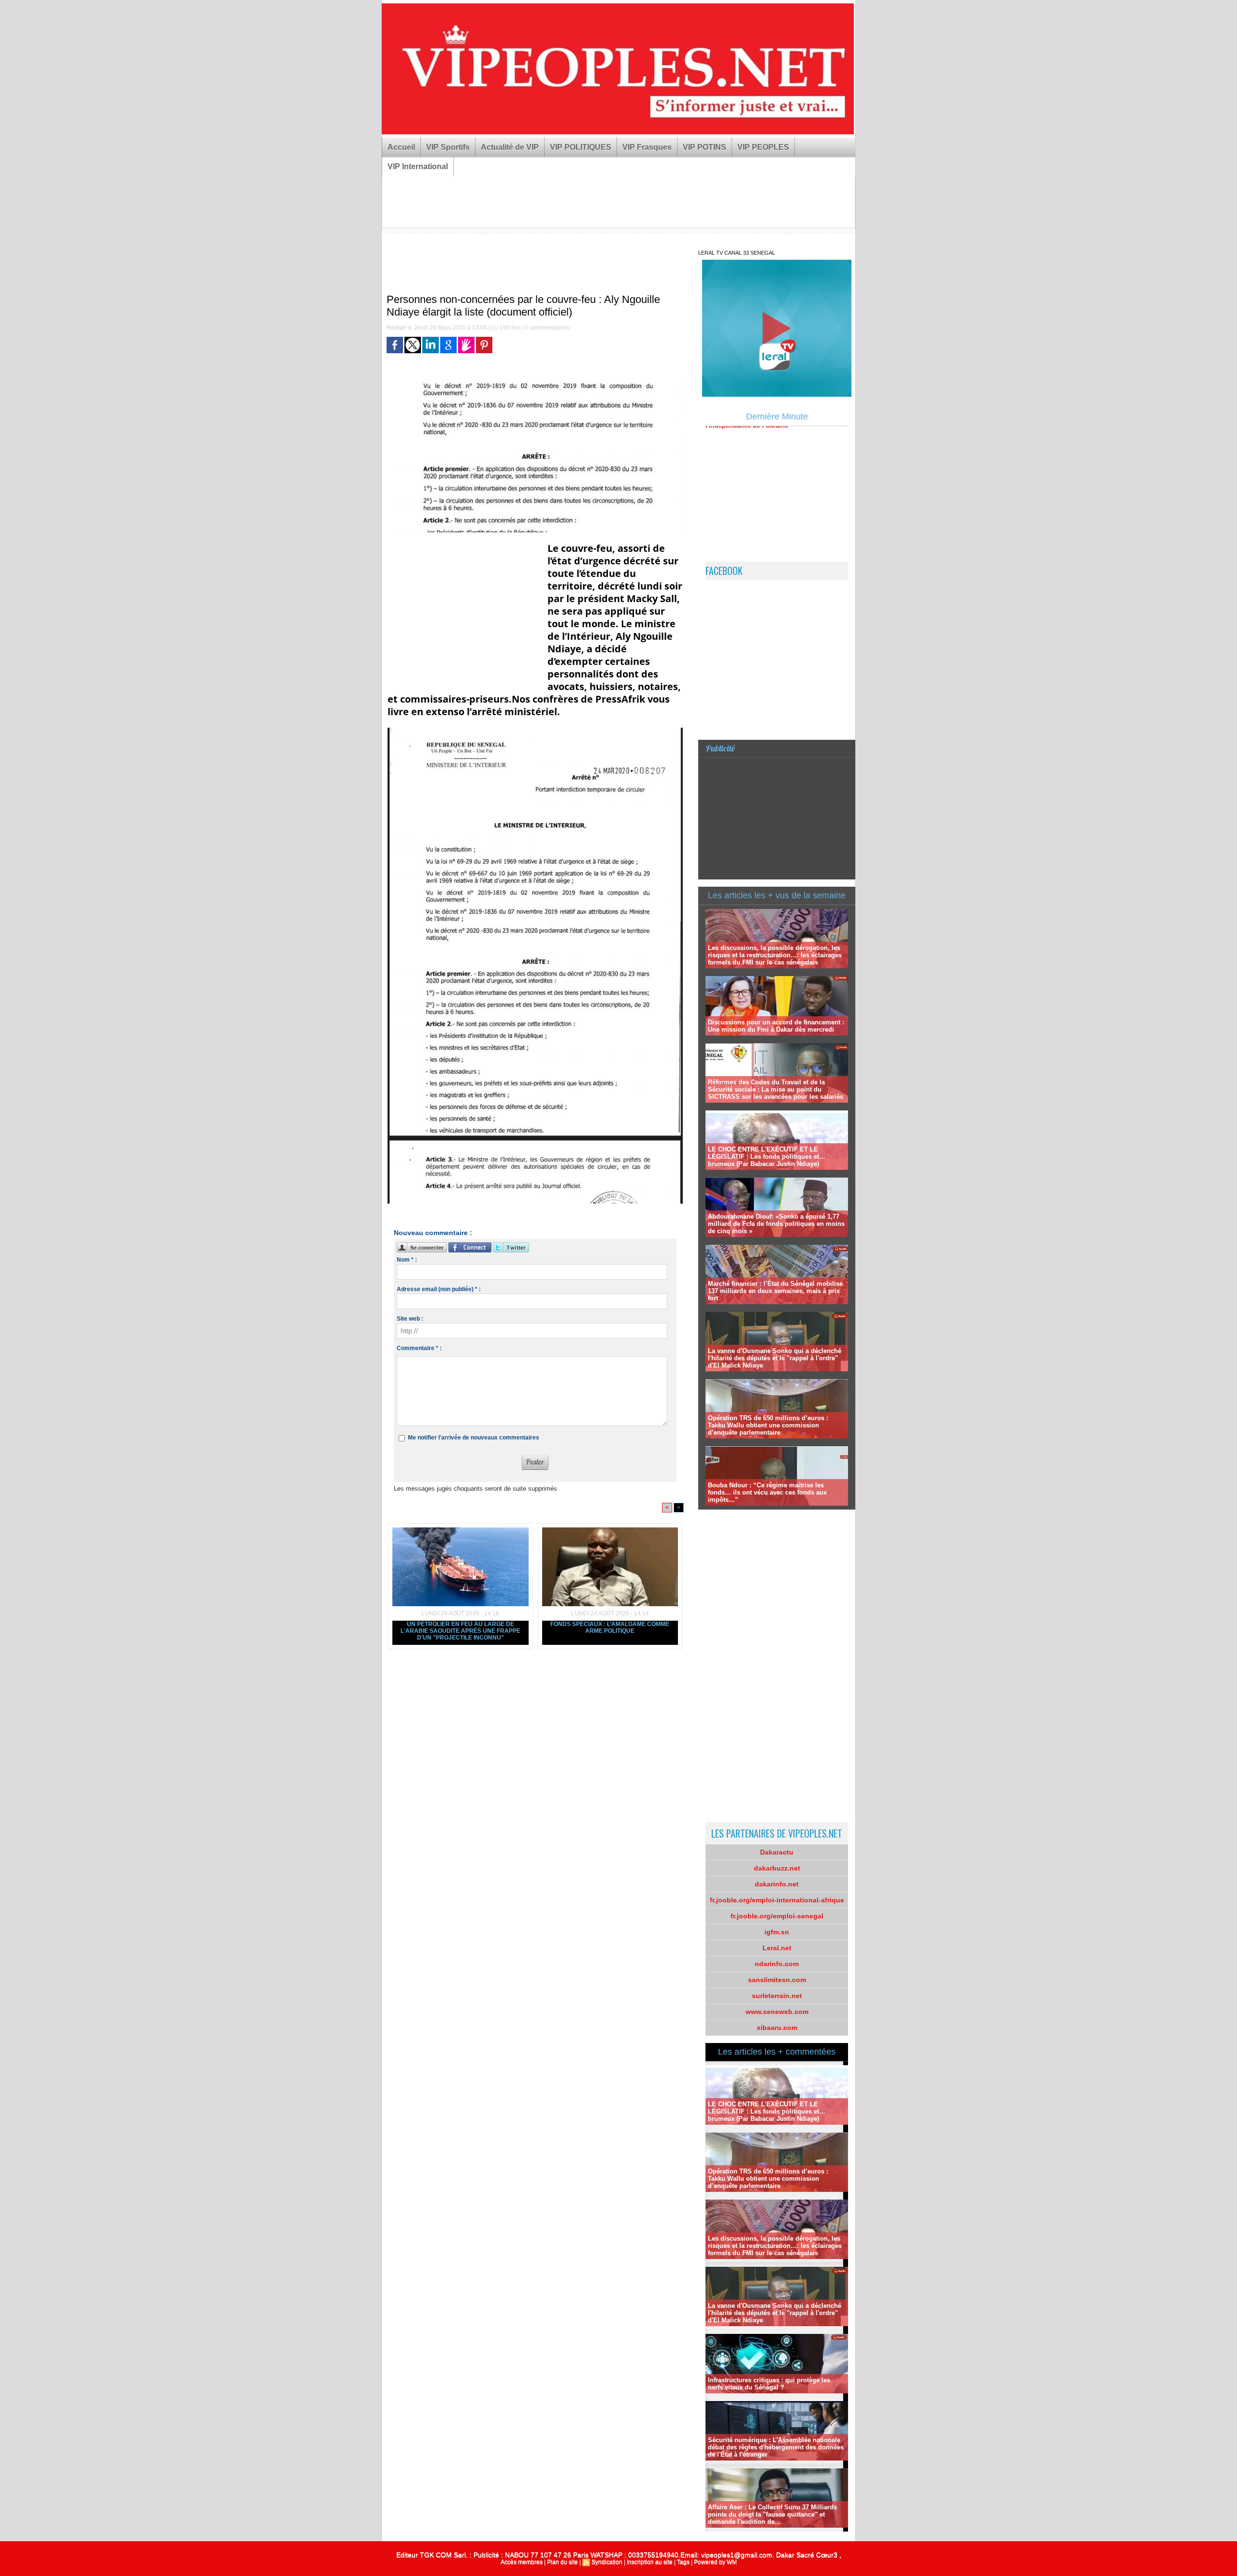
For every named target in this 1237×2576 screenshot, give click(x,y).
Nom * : (407, 1260)
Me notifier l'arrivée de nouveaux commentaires (474, 1438)
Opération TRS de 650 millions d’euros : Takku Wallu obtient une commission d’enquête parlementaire (768, 1425)
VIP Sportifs (448, 147)
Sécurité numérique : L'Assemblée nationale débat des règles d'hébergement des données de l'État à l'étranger (776, 2447)
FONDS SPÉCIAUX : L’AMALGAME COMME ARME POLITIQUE (610, 1627)
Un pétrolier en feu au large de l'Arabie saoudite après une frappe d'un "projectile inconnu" (460, 1631)
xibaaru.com (777, 2028)
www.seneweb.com (777, 2012)
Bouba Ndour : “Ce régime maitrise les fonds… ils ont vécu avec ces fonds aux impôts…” (767, 1492)
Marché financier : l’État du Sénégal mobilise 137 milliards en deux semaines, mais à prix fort (775, 1291)
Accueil (401, 147)
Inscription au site (650, 2562)
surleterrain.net (777, 1996)
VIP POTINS (705, 147)
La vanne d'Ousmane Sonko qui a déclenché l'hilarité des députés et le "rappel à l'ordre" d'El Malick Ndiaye (775, 1358)
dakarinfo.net (777, 1884)
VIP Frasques (647, 147)
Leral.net (777, 1948)
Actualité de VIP (510, 147)
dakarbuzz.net (777, 1868)
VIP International (418, 166)
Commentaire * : (419, 1348)
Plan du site (562, 2562)
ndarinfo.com (777, 1964)
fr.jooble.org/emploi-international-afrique (777, 1900)
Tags (683, 2562)
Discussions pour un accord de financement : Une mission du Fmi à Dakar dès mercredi (776, 1026)
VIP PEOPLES (763, 147)
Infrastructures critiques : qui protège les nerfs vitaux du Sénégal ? (769, 2384)
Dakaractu (777, 1852)
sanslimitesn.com (777, 1980)
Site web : (410, 1319)
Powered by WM (715, 2562)
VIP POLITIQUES (581, 147)
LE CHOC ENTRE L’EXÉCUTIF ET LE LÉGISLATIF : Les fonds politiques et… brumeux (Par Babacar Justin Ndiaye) (767, 1157)
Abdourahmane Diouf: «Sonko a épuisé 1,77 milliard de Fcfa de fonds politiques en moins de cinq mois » (776, 1224)
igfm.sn (777, 1932)
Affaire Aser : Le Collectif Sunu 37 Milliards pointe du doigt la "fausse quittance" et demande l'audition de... (772, 2514)
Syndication (607, 2562)
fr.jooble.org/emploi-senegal (777, 1916)
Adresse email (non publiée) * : (439, 1289)
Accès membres (522, 2562)
